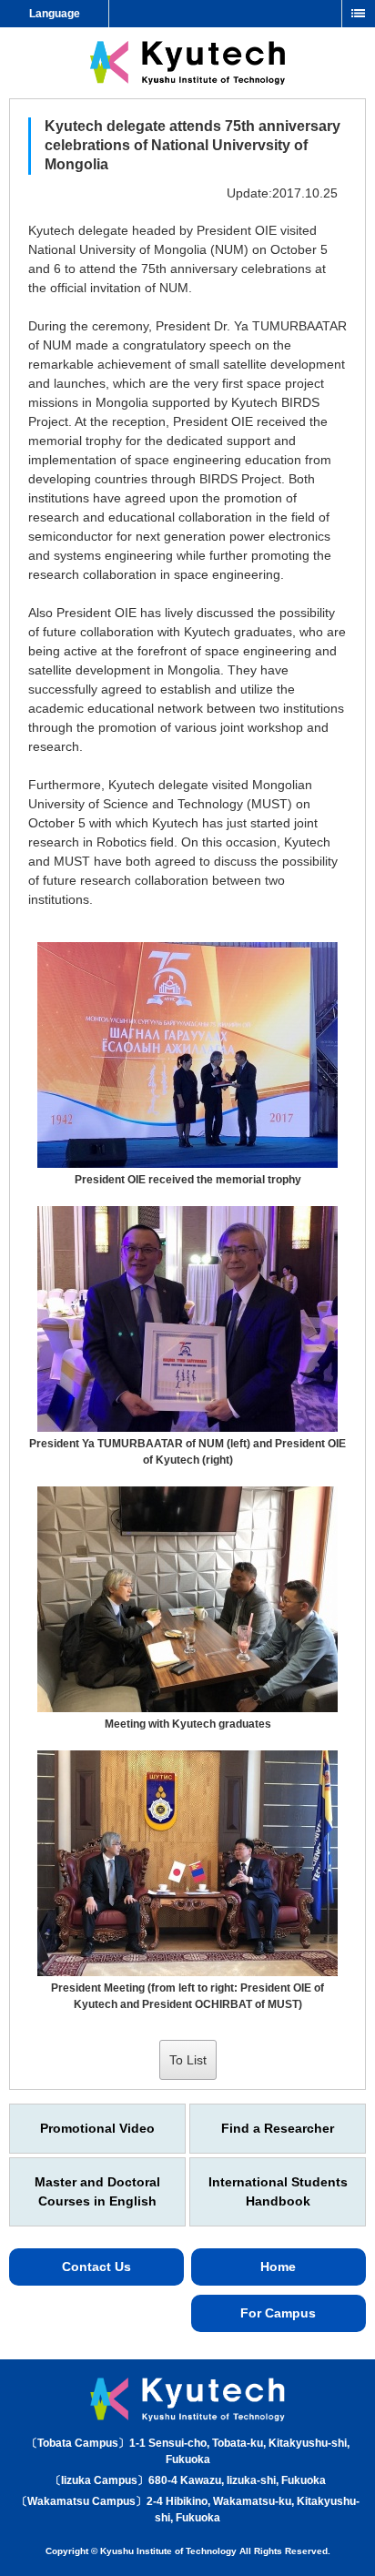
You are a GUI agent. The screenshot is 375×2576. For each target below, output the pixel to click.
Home (278, 2267)
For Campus (278, 2313)
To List (188, 2060)
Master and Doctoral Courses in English (97, 2191)
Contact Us (96, 2267)
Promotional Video (97, 2128)
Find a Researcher (278, 2128)
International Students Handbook (278, 2191)
